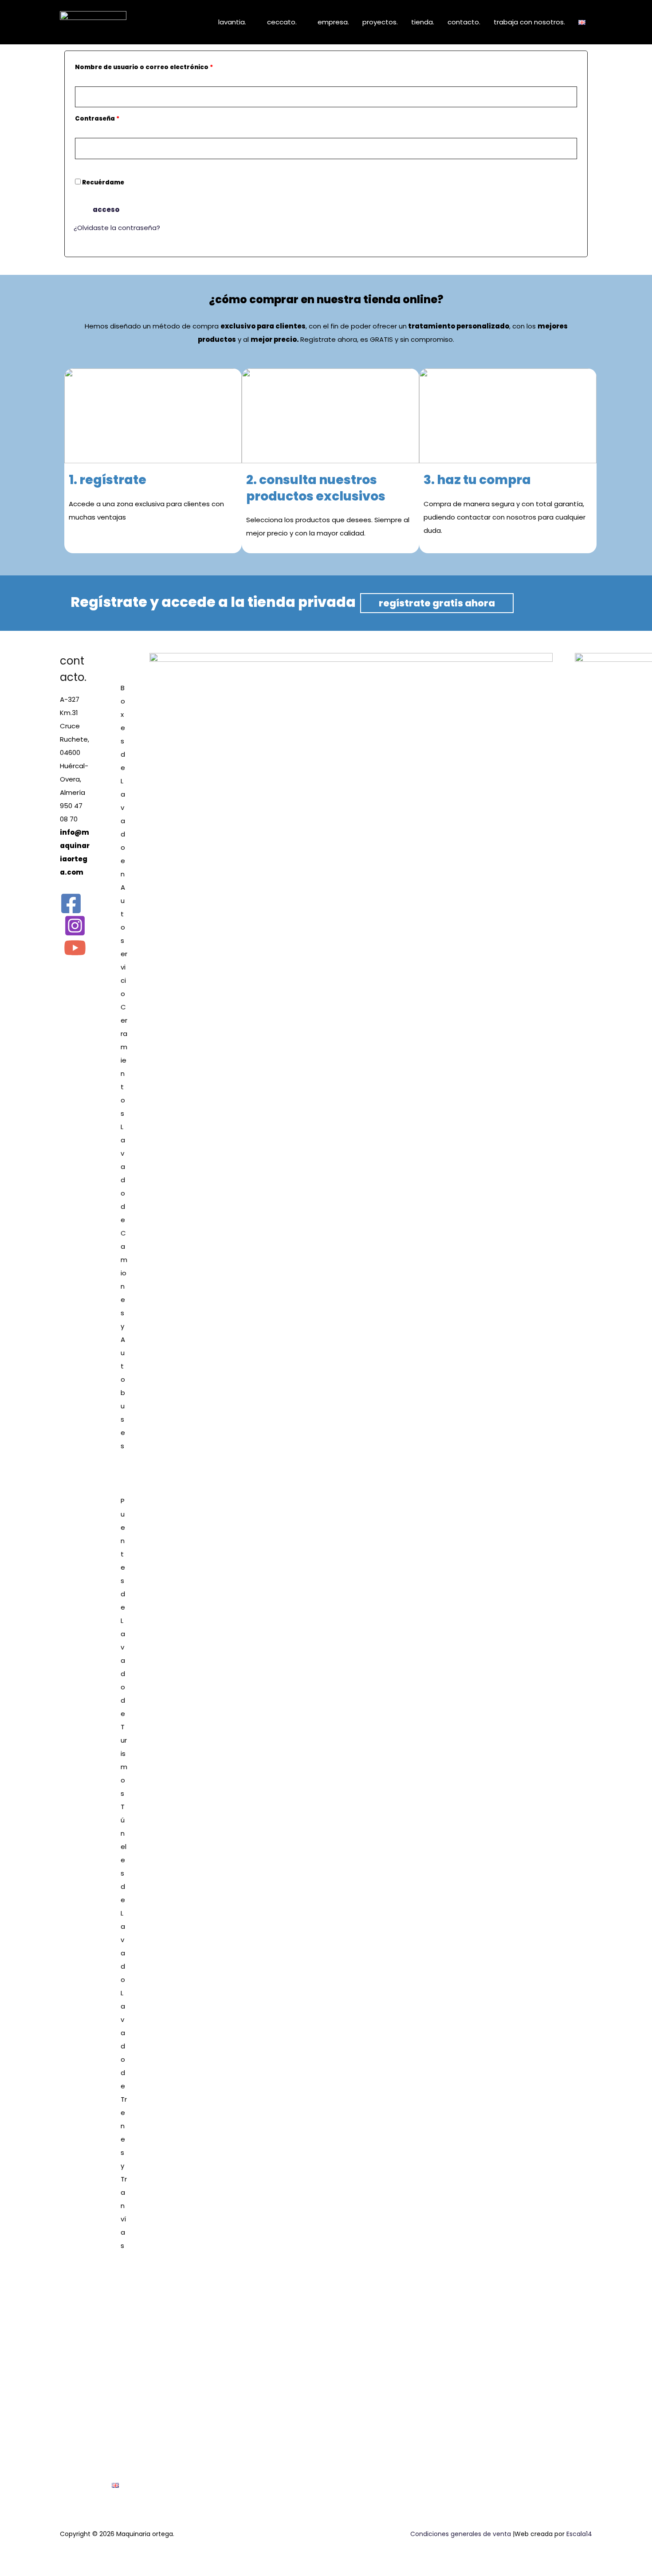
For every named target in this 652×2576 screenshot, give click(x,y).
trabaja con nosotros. (529, 22)
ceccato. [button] (282, 22)
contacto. (464, 22)
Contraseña (116, 118)
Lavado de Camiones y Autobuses (124, 1286)
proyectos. (380, 22)
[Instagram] (75, 926)
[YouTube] (75, 948)
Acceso (106, 209)
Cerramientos (124, 1060)
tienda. (423, 22)
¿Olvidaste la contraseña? (117, 228)
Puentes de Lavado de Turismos (124, 1647)
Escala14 (579, 2534)
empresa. (333, 22)
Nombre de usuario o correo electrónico (163, 66)
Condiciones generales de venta (461, 2534)
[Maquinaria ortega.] (93, 21)
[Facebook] (71, 903)
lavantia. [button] (232, 22)
